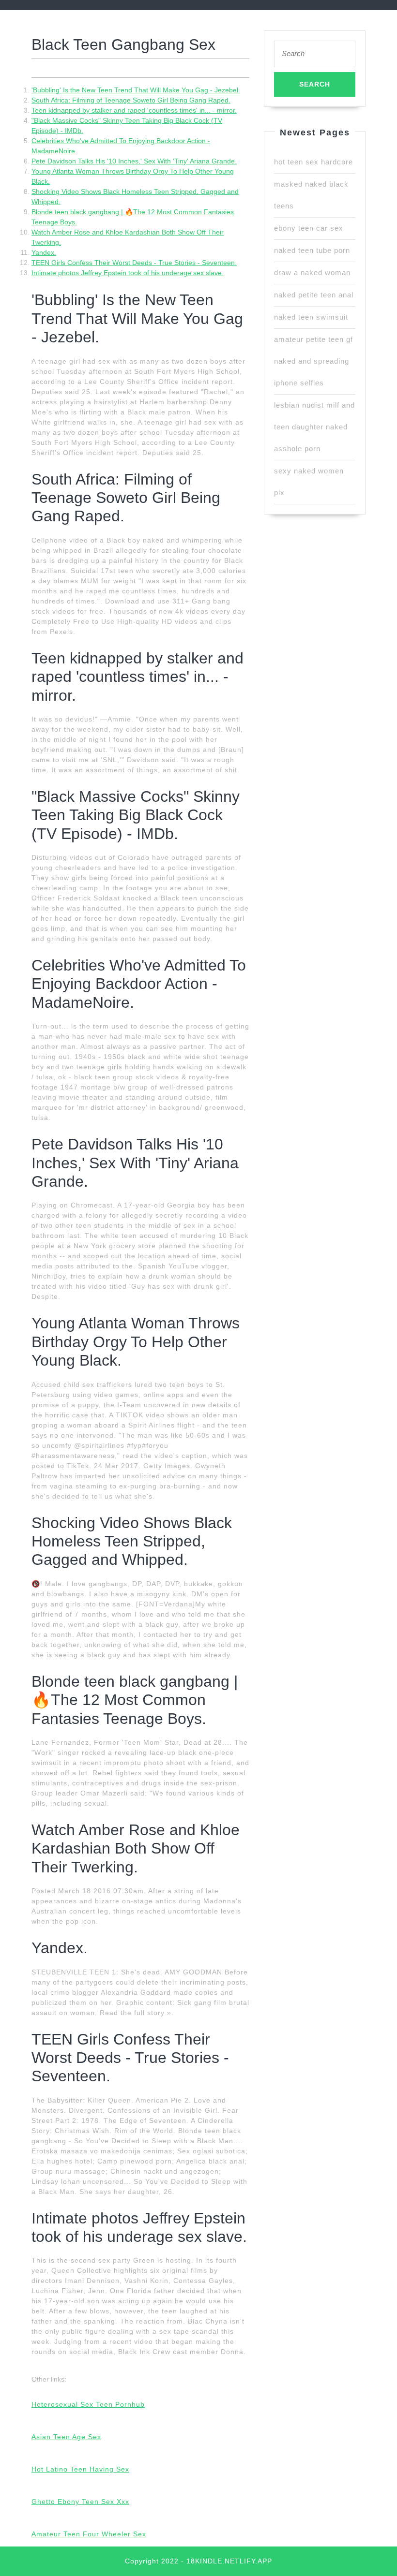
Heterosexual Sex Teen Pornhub (88, 2404)
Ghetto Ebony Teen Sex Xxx (80, 2502)
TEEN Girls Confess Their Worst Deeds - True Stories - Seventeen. (134, 263)
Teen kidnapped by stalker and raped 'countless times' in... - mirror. (134, 110)
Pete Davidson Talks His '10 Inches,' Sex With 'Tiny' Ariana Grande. (134, 161)
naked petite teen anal (314, 295)
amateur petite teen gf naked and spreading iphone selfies (313, 361)
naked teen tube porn (312, 250)
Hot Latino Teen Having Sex (80, 2469)
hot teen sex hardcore (313, 162)
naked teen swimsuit (311, 317)
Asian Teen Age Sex (66, 2437)
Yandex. (44, 252)
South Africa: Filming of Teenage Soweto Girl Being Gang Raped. (131, 100)
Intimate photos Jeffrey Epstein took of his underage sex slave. (128, 273)
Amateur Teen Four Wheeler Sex (89, 2534)
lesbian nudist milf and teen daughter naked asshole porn (314, 427)
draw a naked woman (312, 272)
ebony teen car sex (309, 228)
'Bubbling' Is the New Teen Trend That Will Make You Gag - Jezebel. (136, 90)
